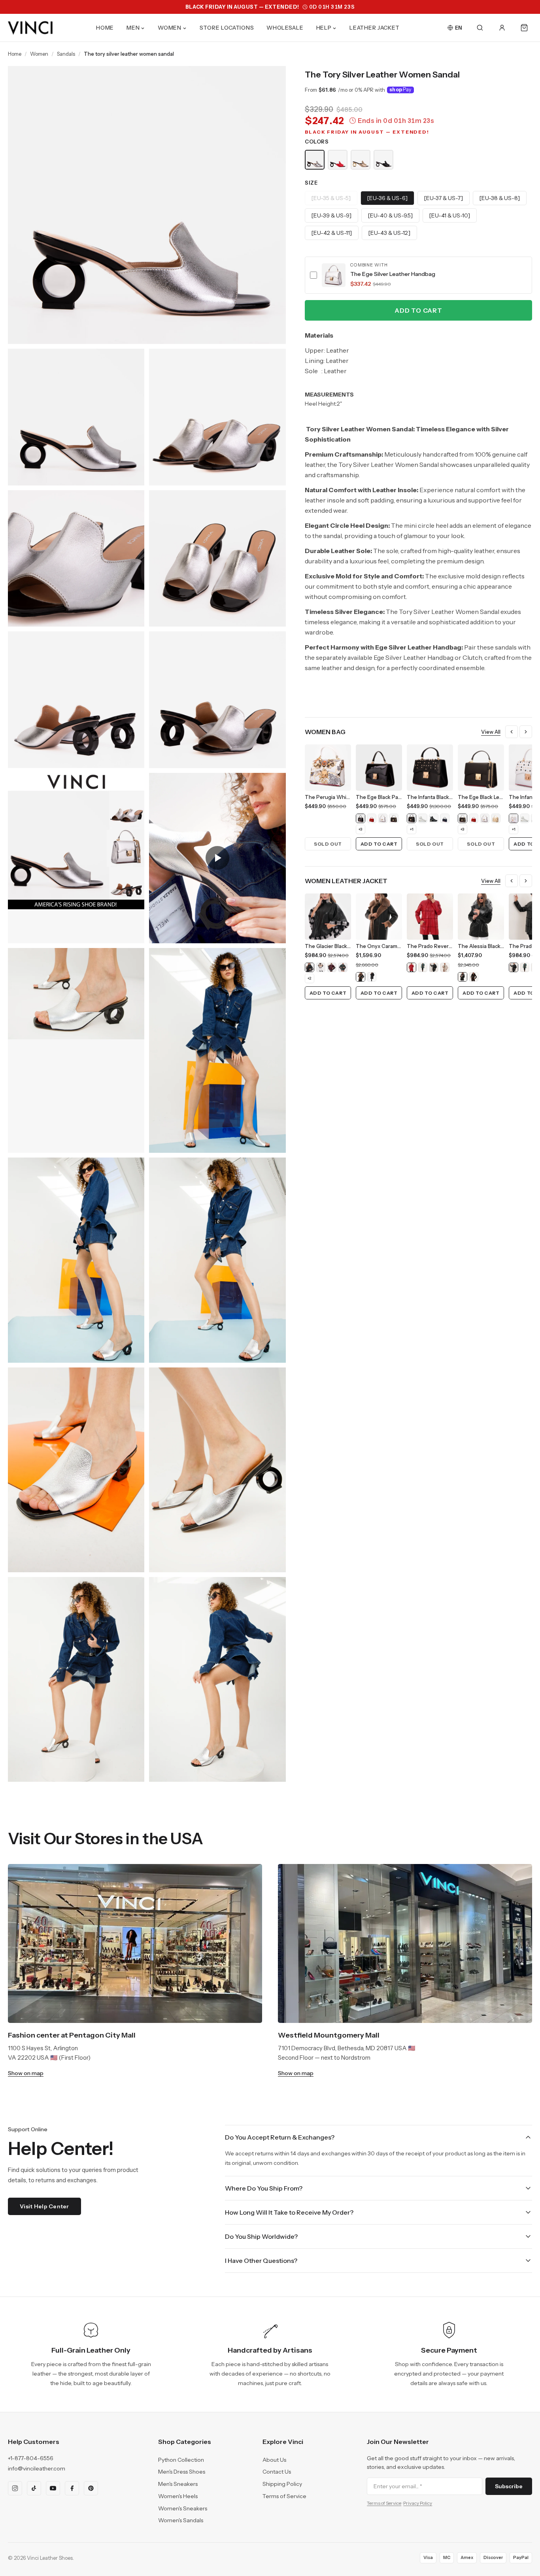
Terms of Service (284, 2496)
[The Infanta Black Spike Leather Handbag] (412, 818)
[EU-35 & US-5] (331, 198)
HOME (105, 28)
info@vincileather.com (37, 2468)
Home (15, 54)
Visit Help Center (44, 2206)
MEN (133, 28)
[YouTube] (53, 2488)
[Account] (502, 28)
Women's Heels (178, 2496)
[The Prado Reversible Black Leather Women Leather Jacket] (434, 967)
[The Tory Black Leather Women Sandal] (383, 160)
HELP (324, 28)
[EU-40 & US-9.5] (390, 215)
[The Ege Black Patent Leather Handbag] (361, 818)
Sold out (328, 844)
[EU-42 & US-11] (332, 233)
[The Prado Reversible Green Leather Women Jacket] (423, 967)
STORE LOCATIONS (227, 28)
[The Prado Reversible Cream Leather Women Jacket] (445, 967)
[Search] (480, 28)
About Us (274, 2460)
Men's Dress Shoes (182, 2472)
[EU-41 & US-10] (450, 215)
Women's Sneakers (183, 2508)
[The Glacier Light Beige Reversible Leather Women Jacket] (321, 967)
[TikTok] (34, 2488)
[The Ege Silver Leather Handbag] (383, 818)
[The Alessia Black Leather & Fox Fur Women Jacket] (463, 977)
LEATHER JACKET (375, 28)
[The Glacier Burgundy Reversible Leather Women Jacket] (332, 967)
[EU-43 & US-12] (389, 233)
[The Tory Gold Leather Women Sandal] (361, 160)
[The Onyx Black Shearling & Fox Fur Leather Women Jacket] (372, 977)
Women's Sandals (181, 2520)
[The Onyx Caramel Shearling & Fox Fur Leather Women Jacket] (361, 977)
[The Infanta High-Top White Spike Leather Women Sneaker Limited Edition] (423, 818)
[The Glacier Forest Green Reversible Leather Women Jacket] (343, 967)
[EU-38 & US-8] (500, 198)
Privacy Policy (418, 2503)
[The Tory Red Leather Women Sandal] (338, 160)
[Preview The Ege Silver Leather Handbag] (334, 275)
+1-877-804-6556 (31, 2458)
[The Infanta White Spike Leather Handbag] (514, 818)
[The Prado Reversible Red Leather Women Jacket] (412, 967)
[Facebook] (72, 2488)
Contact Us (277, 2472)
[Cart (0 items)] (524, 28)
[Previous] (512, 732)
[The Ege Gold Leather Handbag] (496, 818)
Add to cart (418, 310)
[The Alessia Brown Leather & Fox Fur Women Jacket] (474, 977)
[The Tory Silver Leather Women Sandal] (315, 160)
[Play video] (217, 858)
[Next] (526, 732)
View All (491, 732)
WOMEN (170, 28)
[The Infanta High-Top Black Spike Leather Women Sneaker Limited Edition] (434, 818)
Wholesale (285, 28)
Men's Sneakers (178, 2484)
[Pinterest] (91, 2488)
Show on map (26, 2073)
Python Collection (181, 2460)
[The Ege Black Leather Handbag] (394, 818)
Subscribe (509, 2486)
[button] (418, 275)
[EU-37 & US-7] (444, 198)
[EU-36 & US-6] (387, 198)
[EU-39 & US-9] (331, 215)
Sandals (66, 54)
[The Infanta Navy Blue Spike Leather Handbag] (445, 818)
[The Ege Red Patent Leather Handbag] (372, 818)
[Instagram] (15, 2488)
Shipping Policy (282, 2484)
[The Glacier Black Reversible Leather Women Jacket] (310, 967)
